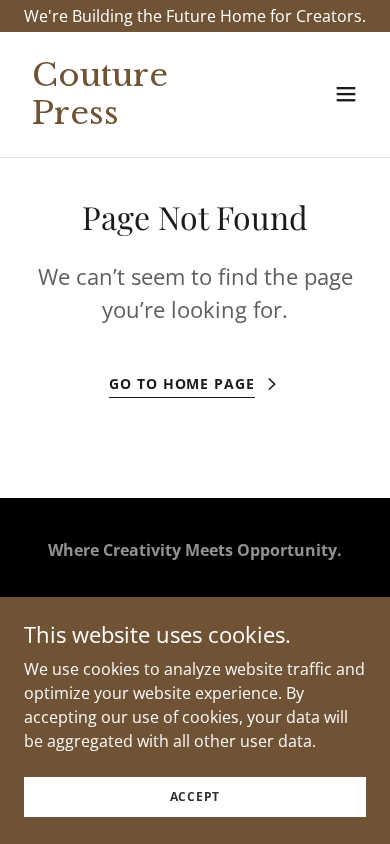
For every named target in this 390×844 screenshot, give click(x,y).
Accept (195, 796)
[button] (346, 94)
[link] (143, 118)
